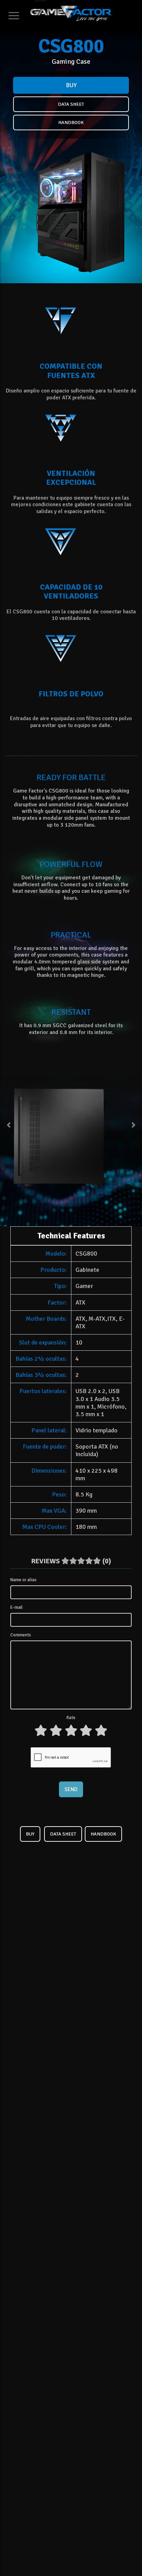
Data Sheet (71, 104)
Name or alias (23, 1580)
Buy (71, 85)
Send (71, 1789)
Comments (21, 1635)
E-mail (17, 1607)
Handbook (71, 122)
